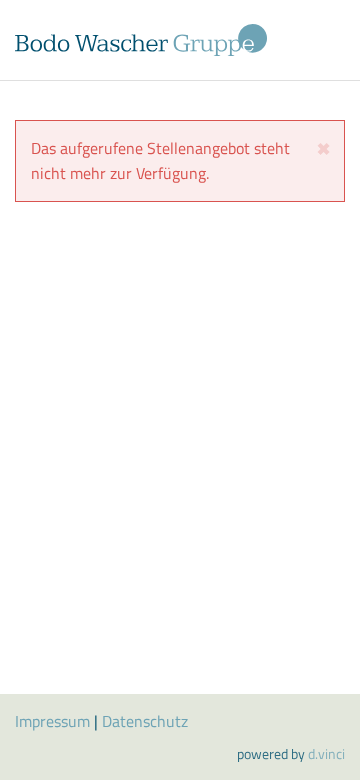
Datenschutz (145, 721)
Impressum (52, 721)
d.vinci (326, 753)
